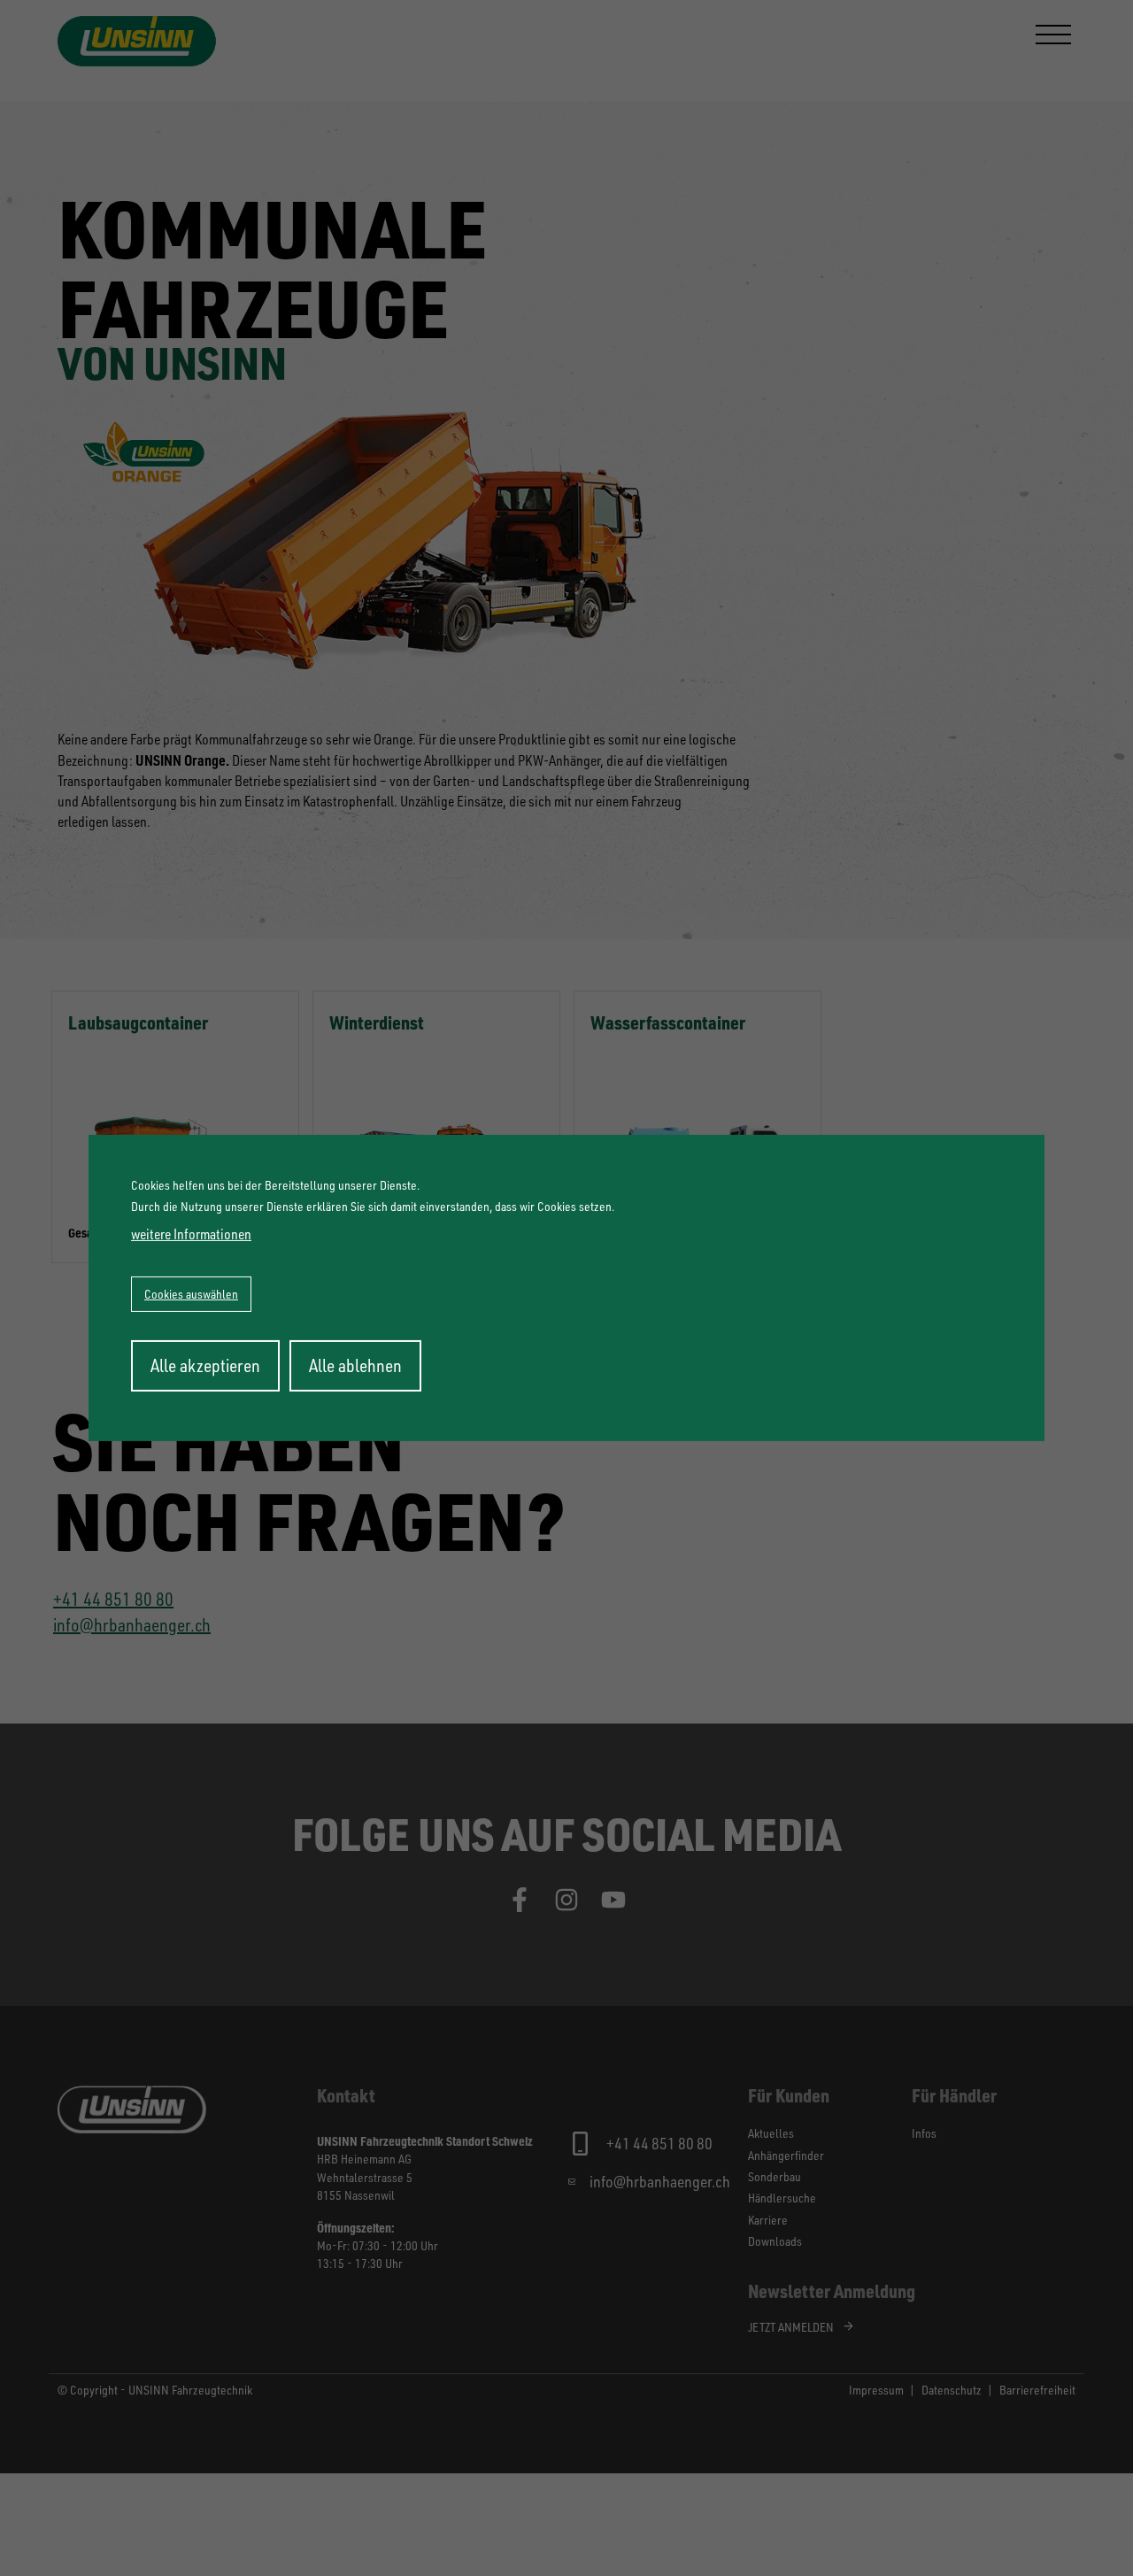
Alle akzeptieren (205, 1365)
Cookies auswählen (191, 1294)
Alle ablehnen (355, 1365)
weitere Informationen (191, 1234)
